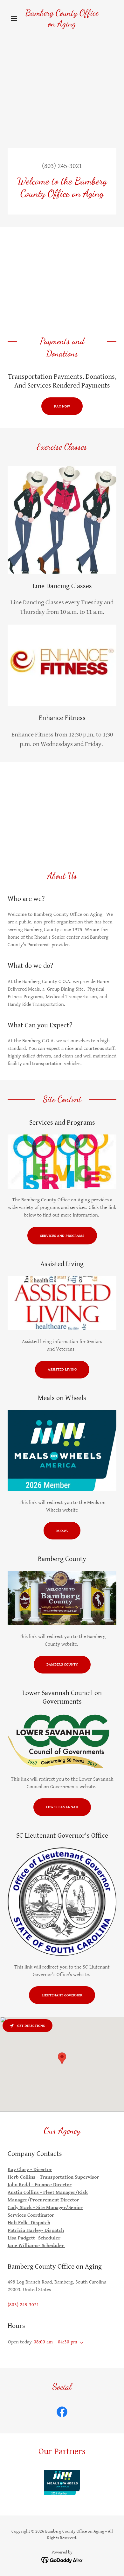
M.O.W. (62, 1531)
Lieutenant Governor (62, 1995)
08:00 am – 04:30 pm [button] (55, 2342)
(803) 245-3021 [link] (62, 166)
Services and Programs (62, 1236)
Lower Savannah (62, 1807)
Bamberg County (62, 1664)
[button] (16, 18)
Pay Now (62, 406)
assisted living (62, 1369)
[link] (62, 18)
